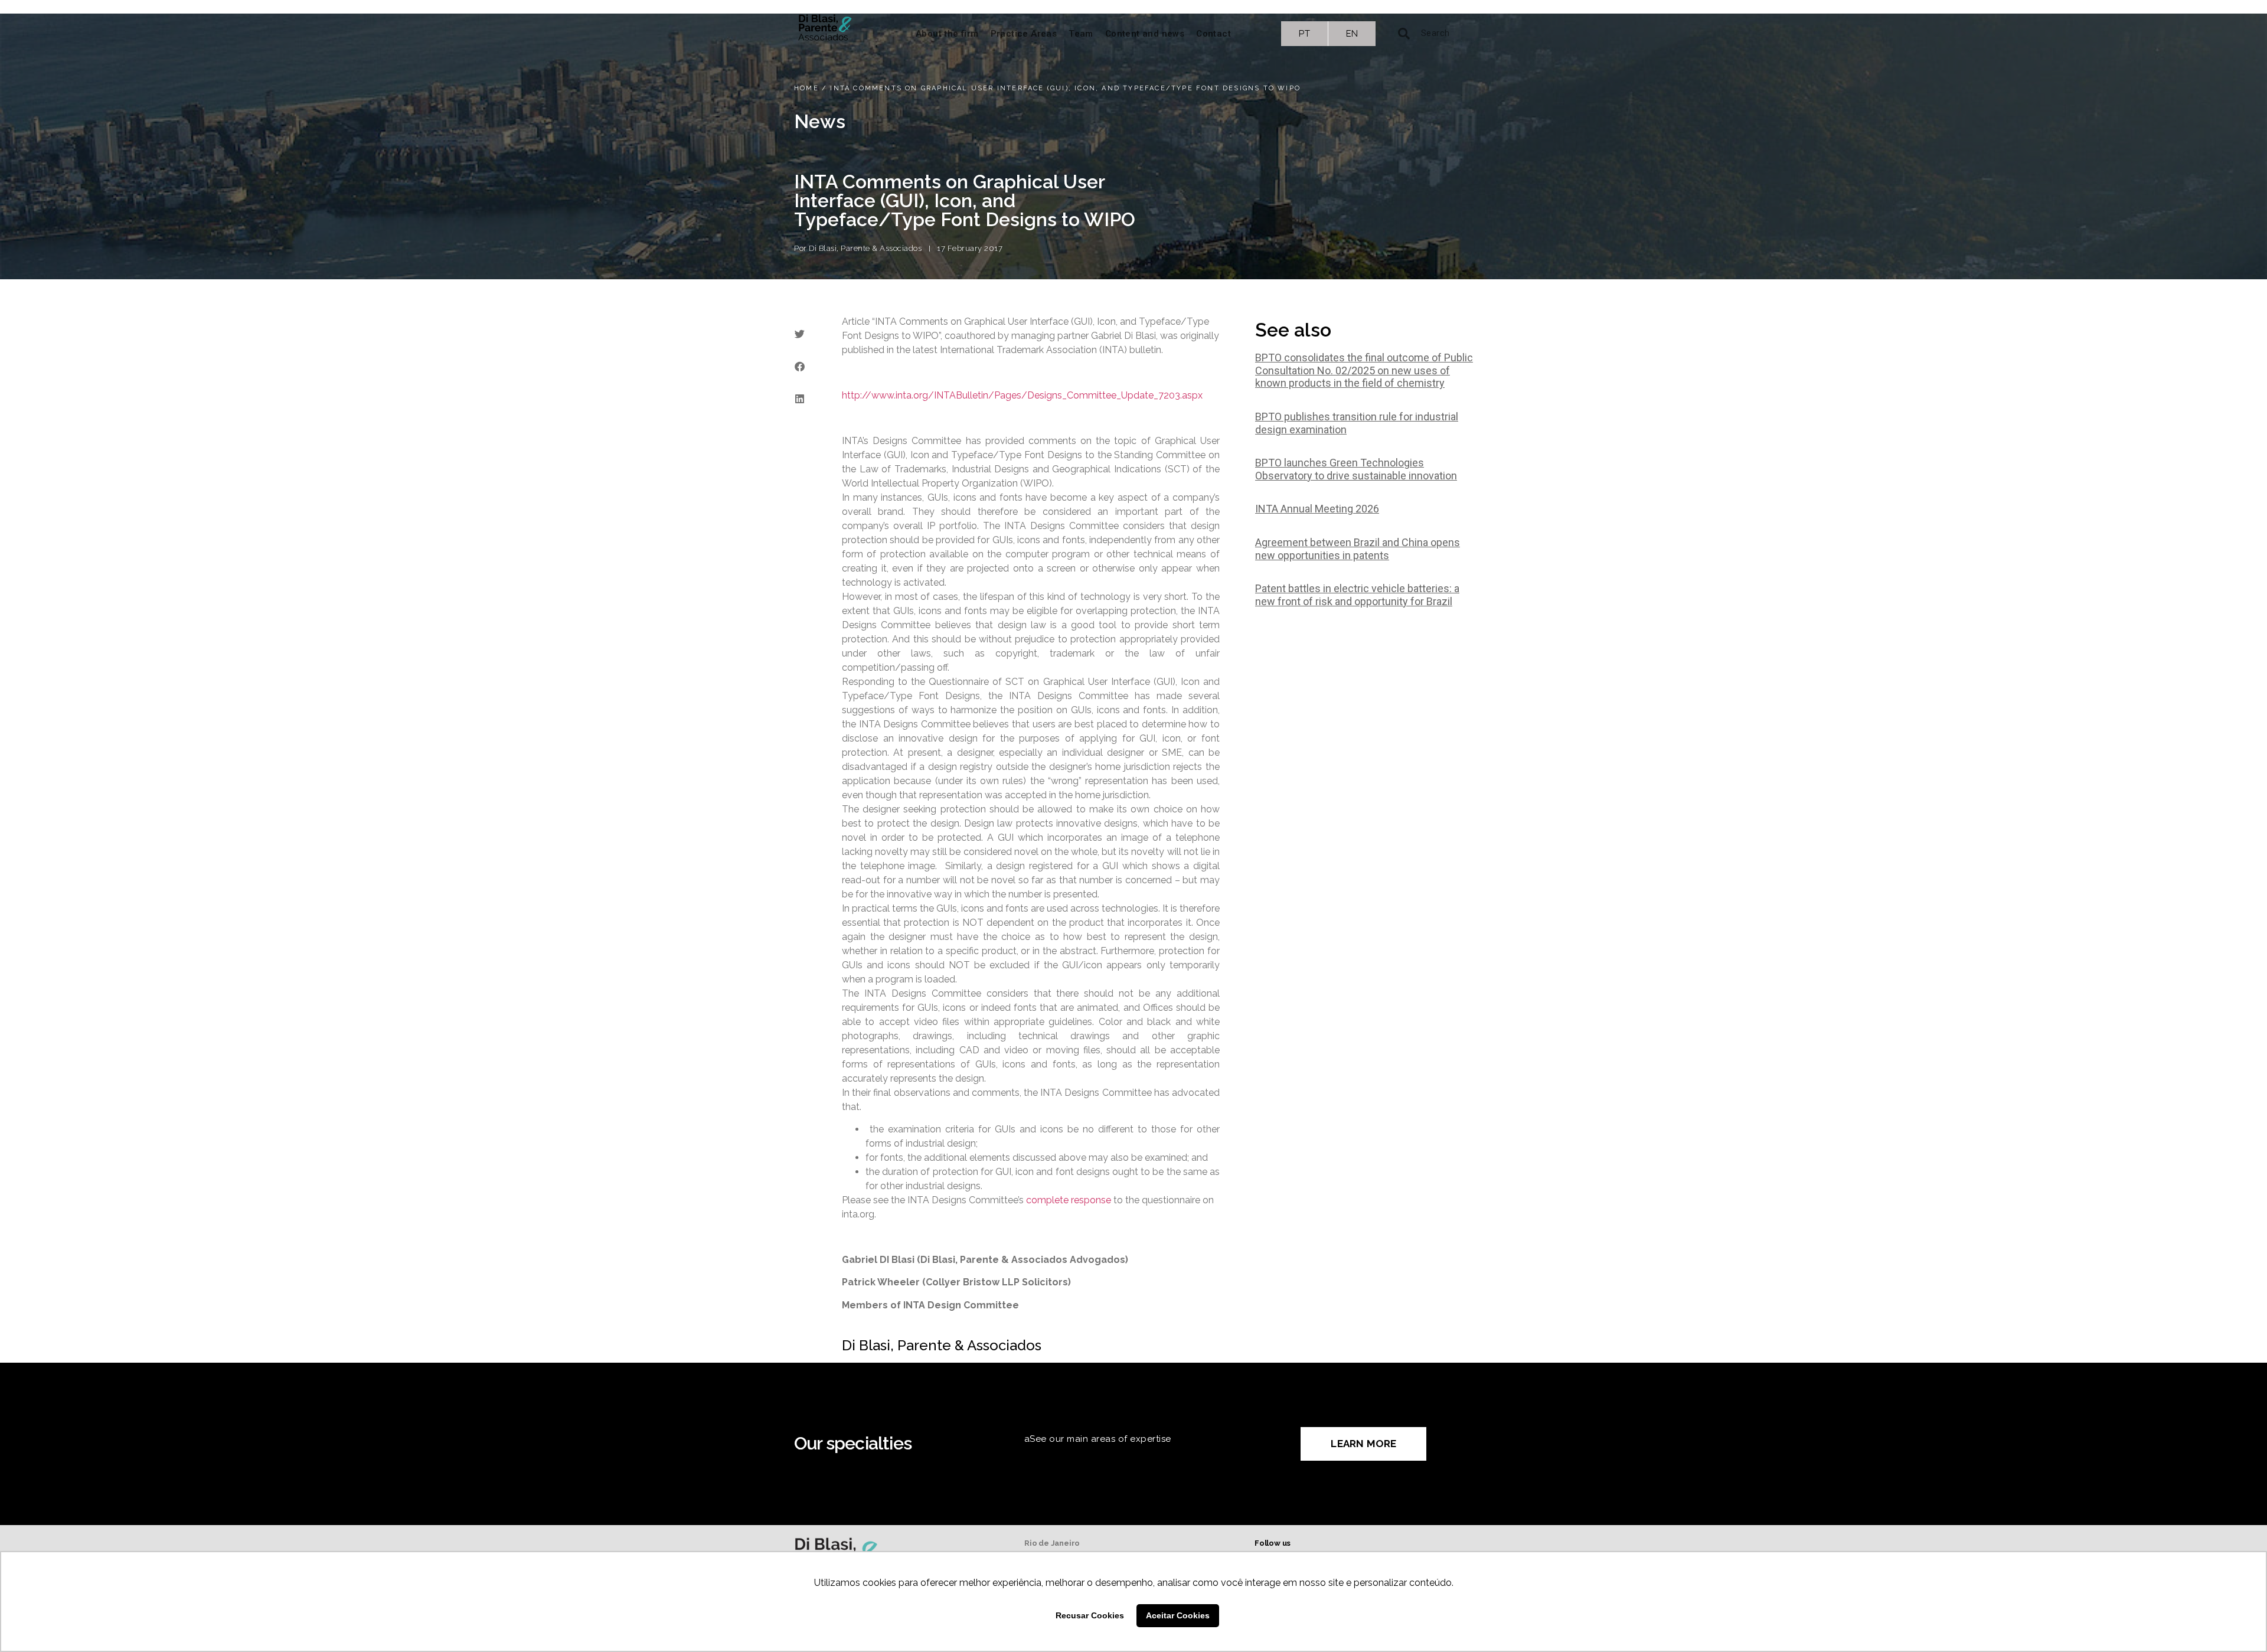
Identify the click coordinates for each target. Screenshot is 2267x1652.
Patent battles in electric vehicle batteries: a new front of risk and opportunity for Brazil (1357, 595)
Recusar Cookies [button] (1090, 1615)
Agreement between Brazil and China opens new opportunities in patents (1358, 549)
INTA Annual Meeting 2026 (1317, 509)
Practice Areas (1024, 34)
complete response (1069, 1200)
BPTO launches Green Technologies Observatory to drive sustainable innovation (1356, 469)
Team (1081, 34)
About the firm (947, 34)
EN (1352, 34)
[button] (799, 334)
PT (1304, 34)
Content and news (1145, 34)
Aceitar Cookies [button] (1178, 1615)
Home (806, 88)
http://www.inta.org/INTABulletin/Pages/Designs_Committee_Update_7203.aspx (1022, 395)
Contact (1213, 34)
